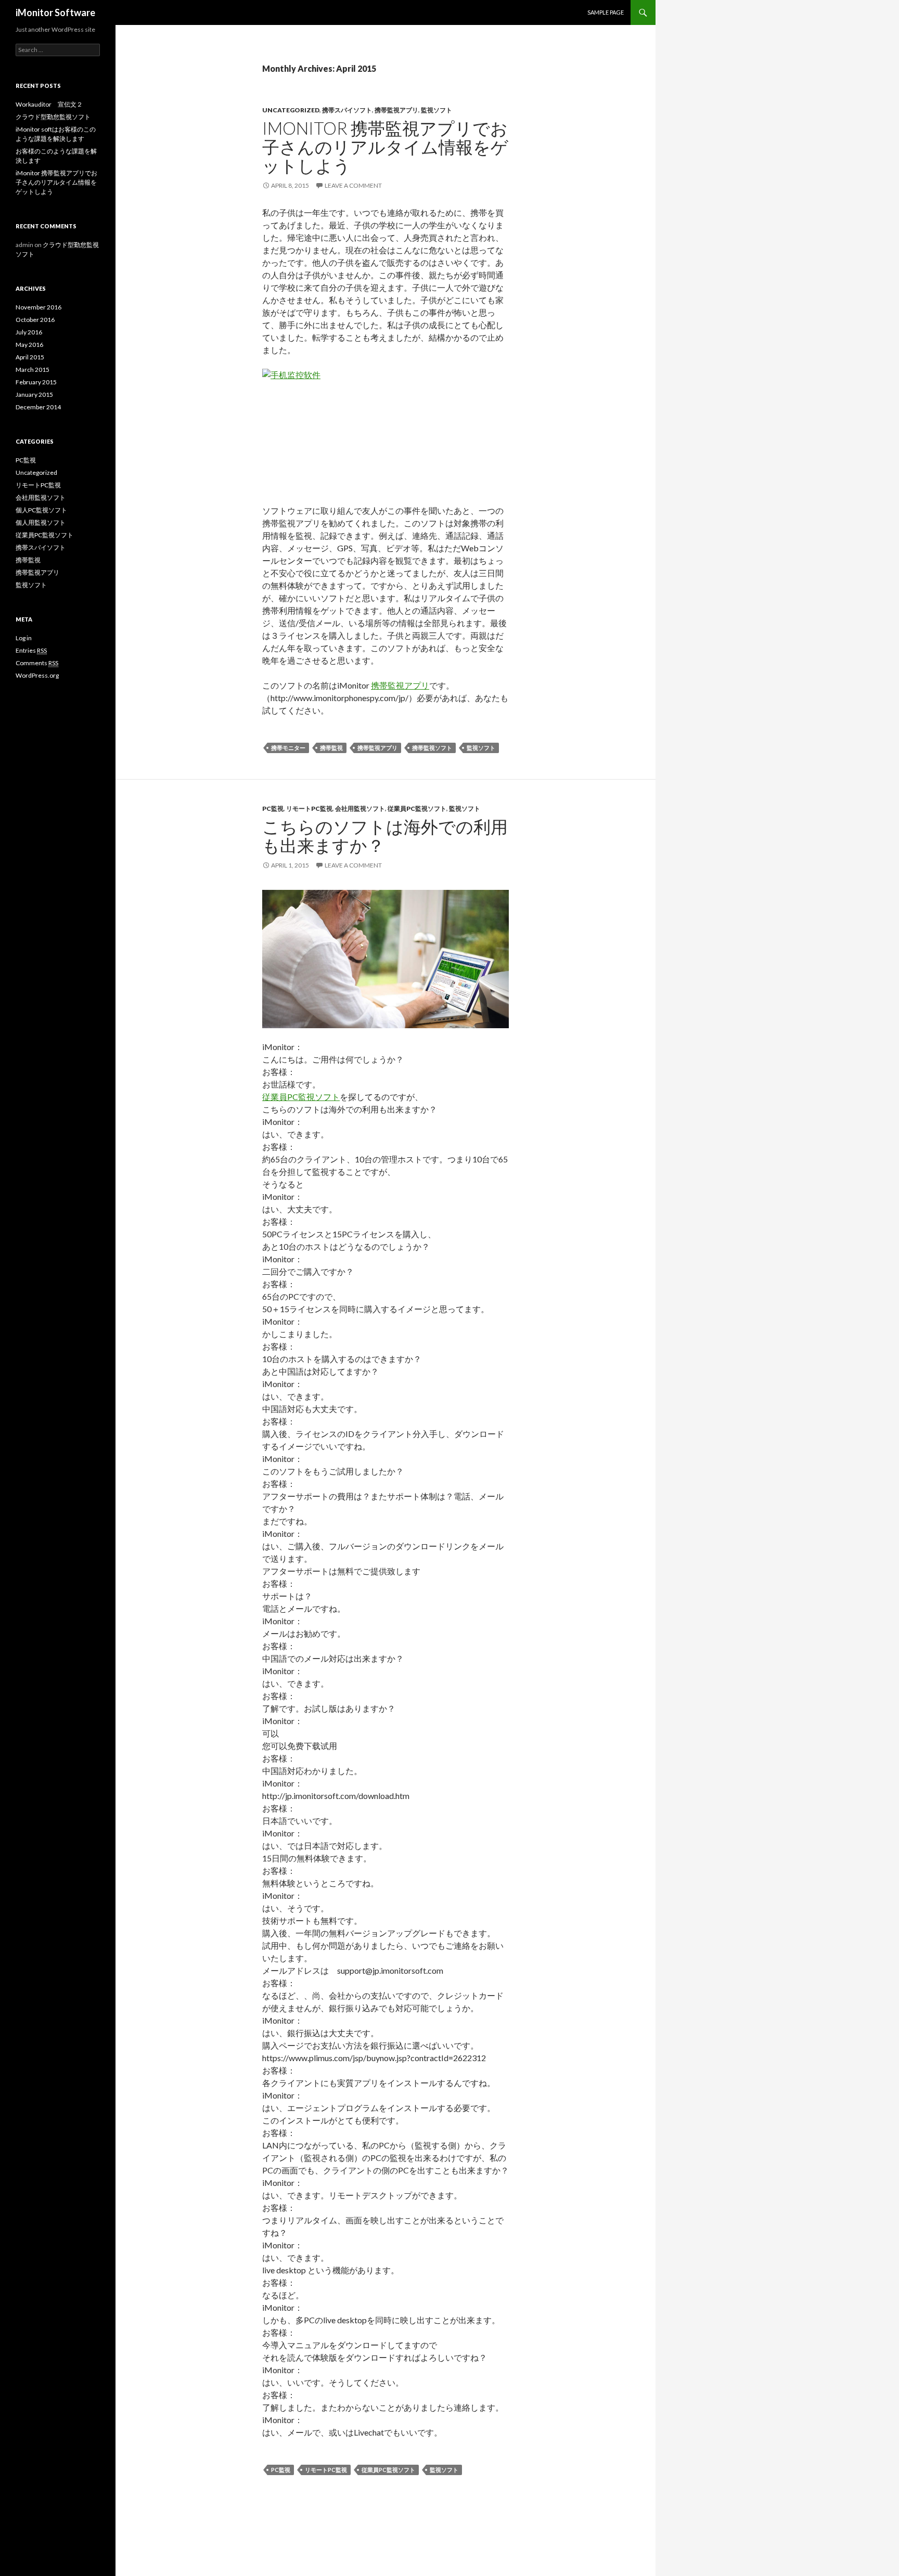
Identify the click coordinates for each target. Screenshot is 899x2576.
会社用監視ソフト (360, 808)
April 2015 (30, 357)
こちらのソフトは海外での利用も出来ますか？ (385, 836)
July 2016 (29, 332)
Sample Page (606, 12)
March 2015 (33, 370)
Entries (31, 650)
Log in (24, 638)
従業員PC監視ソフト (417, 808)
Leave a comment (353, 185)
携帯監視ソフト (432, 748)
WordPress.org (37, 675)
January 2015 (34, 394)
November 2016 (38, 307)
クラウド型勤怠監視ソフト (53, 117)
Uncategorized (291, 110)
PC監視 (273, 808)
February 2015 (36, 382)
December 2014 (38, 407)
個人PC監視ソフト (41, 510)
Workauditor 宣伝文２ (49, 104)
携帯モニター (288, 748)
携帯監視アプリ (396, 110)
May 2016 (29, 345)
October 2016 (35, 320)
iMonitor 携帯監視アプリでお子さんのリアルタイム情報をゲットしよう (385, 147)
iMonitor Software (55, 12)
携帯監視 (331, 748)
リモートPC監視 (309, 808)
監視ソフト (436, 110)
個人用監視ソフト (41, 522)
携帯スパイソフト (347, 110)
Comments (37, 663)
